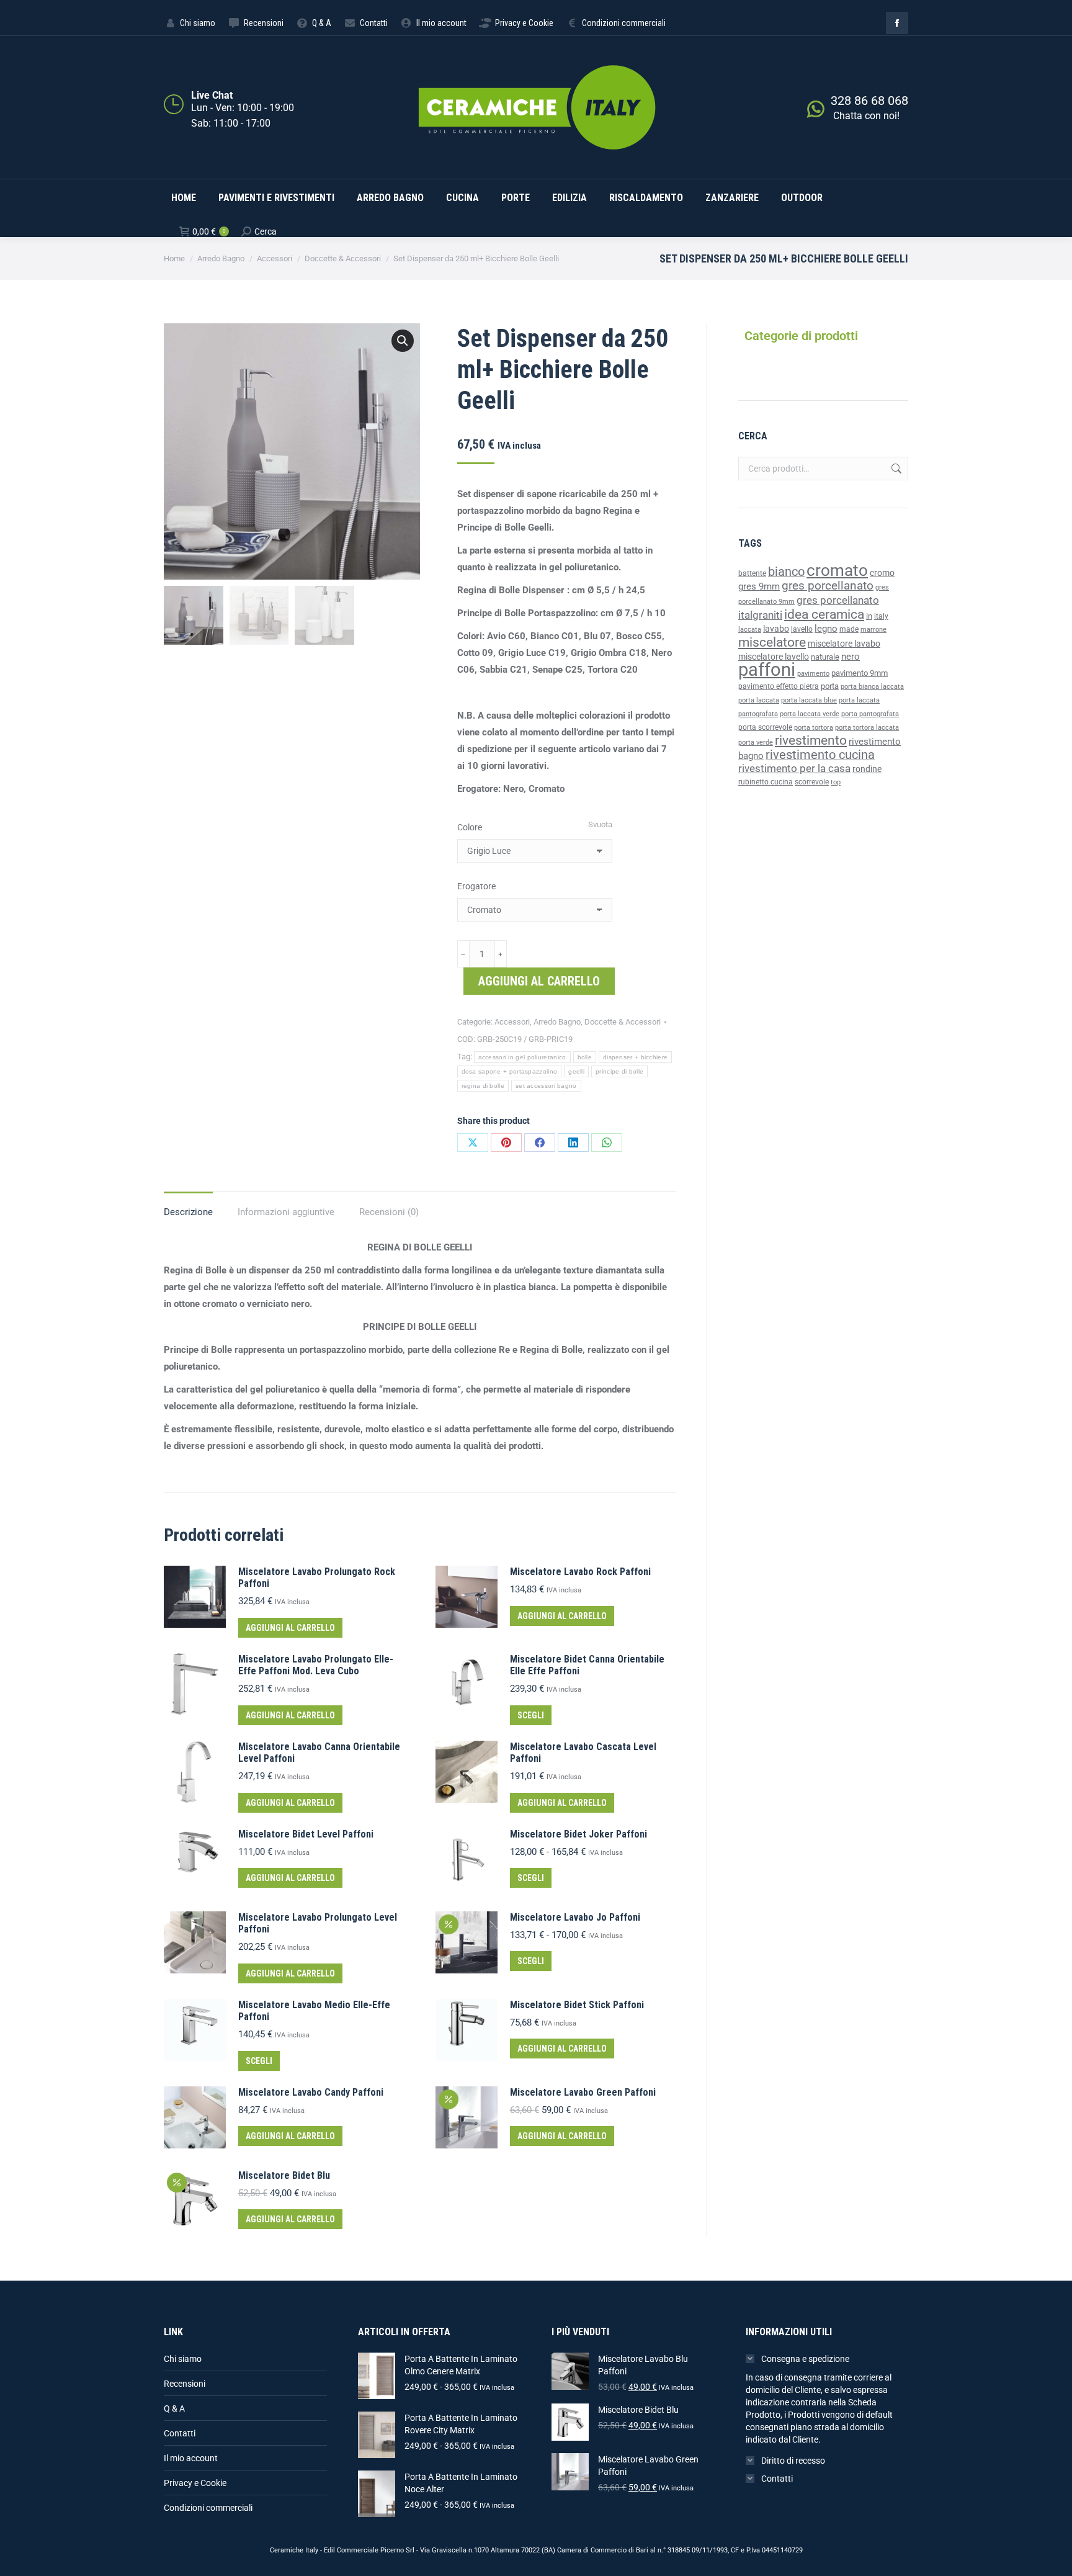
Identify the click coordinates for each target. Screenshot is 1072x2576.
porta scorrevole (765, 727)
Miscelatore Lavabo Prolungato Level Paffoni (318, 1923)
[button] (403, 341)
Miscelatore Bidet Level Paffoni (306, 1834)
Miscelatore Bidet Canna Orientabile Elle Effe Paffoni (587, 1665)
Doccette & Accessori (623, 1022)
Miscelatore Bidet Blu (284, 2175)
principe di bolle (619, 1071)
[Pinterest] (506, 1142)
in (869, 616)
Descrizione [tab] (188, 1212)
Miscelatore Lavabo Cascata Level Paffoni (583, 1752)
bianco (786, 572)
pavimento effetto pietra (779, 686)
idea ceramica (824, 614)
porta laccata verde (810, 714)
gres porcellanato (828, 586)
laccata (750, 630)
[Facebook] (540, 1142)
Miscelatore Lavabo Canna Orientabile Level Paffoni (319, 1752)
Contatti (180, 2433)
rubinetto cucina (766, 782)
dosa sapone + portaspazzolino (510, 1071)
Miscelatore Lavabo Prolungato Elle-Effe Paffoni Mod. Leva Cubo (316, 1665)
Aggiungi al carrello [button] (290, 1628)
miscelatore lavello (774, 657)
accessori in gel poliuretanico (522, 1057)
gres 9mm (759, 586)
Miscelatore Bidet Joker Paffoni (578, 1834)
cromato (837, 570)
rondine (867, 769)
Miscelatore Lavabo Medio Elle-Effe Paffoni (314, 2011)
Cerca (895, 469)
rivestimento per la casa (794, 768)
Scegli (531, 1715)
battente (752, 573)
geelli (576, 1071)
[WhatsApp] (607, 1142)
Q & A (174, 2408)
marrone (873, 630)
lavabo (776, 629)
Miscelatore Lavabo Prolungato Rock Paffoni (317, 1577)
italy (881, 616)
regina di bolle (483, 1086)
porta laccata (759, 700)
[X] (473, 1142)
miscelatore (772, 642)
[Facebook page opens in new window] (897, 23)
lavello (802, 629)
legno (826, 629)
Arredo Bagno (557, 1022)
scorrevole (812, 782)
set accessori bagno (546, 1086)
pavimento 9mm (860, 673)
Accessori (512, 1022)
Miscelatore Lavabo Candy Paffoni (311, 2092)
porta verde (756, 743)
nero (851, 657)
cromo (882, 573)
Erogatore (476, 886)
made (849, 629)
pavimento (813, 673)
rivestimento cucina (820, 755)
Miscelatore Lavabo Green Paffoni (583, 2092)
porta (830, 686)
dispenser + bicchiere (635, 1057)
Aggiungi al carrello (539, 981)
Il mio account (191, 2458)
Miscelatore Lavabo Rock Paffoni (580, 1572)
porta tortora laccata (867, 728)
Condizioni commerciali (208, 2508)
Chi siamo (183, 2359)
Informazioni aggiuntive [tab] (286, 1212)
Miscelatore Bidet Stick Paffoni (577, 2005)
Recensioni (185, 2384)
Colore (470, 827)
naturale (825, 657)
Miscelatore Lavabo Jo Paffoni (575, 1917)
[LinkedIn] (573, 1142)
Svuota (600, 824)
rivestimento (811, 740)
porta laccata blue (809, 700)
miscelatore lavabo (844, 644)
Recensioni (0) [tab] (389, 1212)
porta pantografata (870, 714)
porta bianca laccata (872, 687)
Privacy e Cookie (195, 2483)
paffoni (767, 670)
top (836, 782)
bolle (585, 1057)
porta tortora (814, 728)
